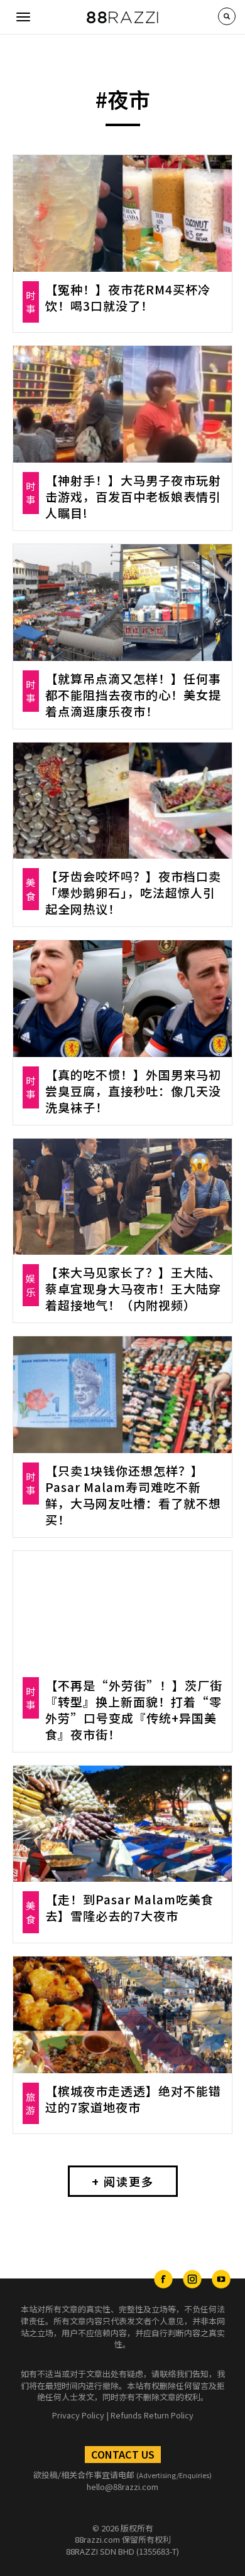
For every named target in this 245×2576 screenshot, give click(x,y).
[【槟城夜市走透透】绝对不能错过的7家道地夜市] (122, 2015)
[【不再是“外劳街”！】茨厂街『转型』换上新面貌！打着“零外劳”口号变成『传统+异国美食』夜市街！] (122, 1609)
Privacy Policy (78, 2415)
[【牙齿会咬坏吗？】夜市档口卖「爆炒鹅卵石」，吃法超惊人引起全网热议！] (122, 801)
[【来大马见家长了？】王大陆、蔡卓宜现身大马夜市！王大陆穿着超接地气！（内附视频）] (122, 1197)
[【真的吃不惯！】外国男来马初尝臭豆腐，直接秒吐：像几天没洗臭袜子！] (122, 999)
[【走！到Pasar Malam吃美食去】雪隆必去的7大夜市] (122, 1824)
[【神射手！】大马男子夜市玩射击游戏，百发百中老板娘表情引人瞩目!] (122, 404)
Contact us (123, 2454)
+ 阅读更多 (123, 2181)
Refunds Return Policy (152, 2415)
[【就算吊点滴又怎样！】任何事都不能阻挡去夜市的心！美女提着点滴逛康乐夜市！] (122, 603)
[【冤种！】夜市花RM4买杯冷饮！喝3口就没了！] (122, 213)
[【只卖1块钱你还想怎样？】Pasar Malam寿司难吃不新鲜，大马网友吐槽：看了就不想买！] (122, 1395)
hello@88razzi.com (122, 2487)
